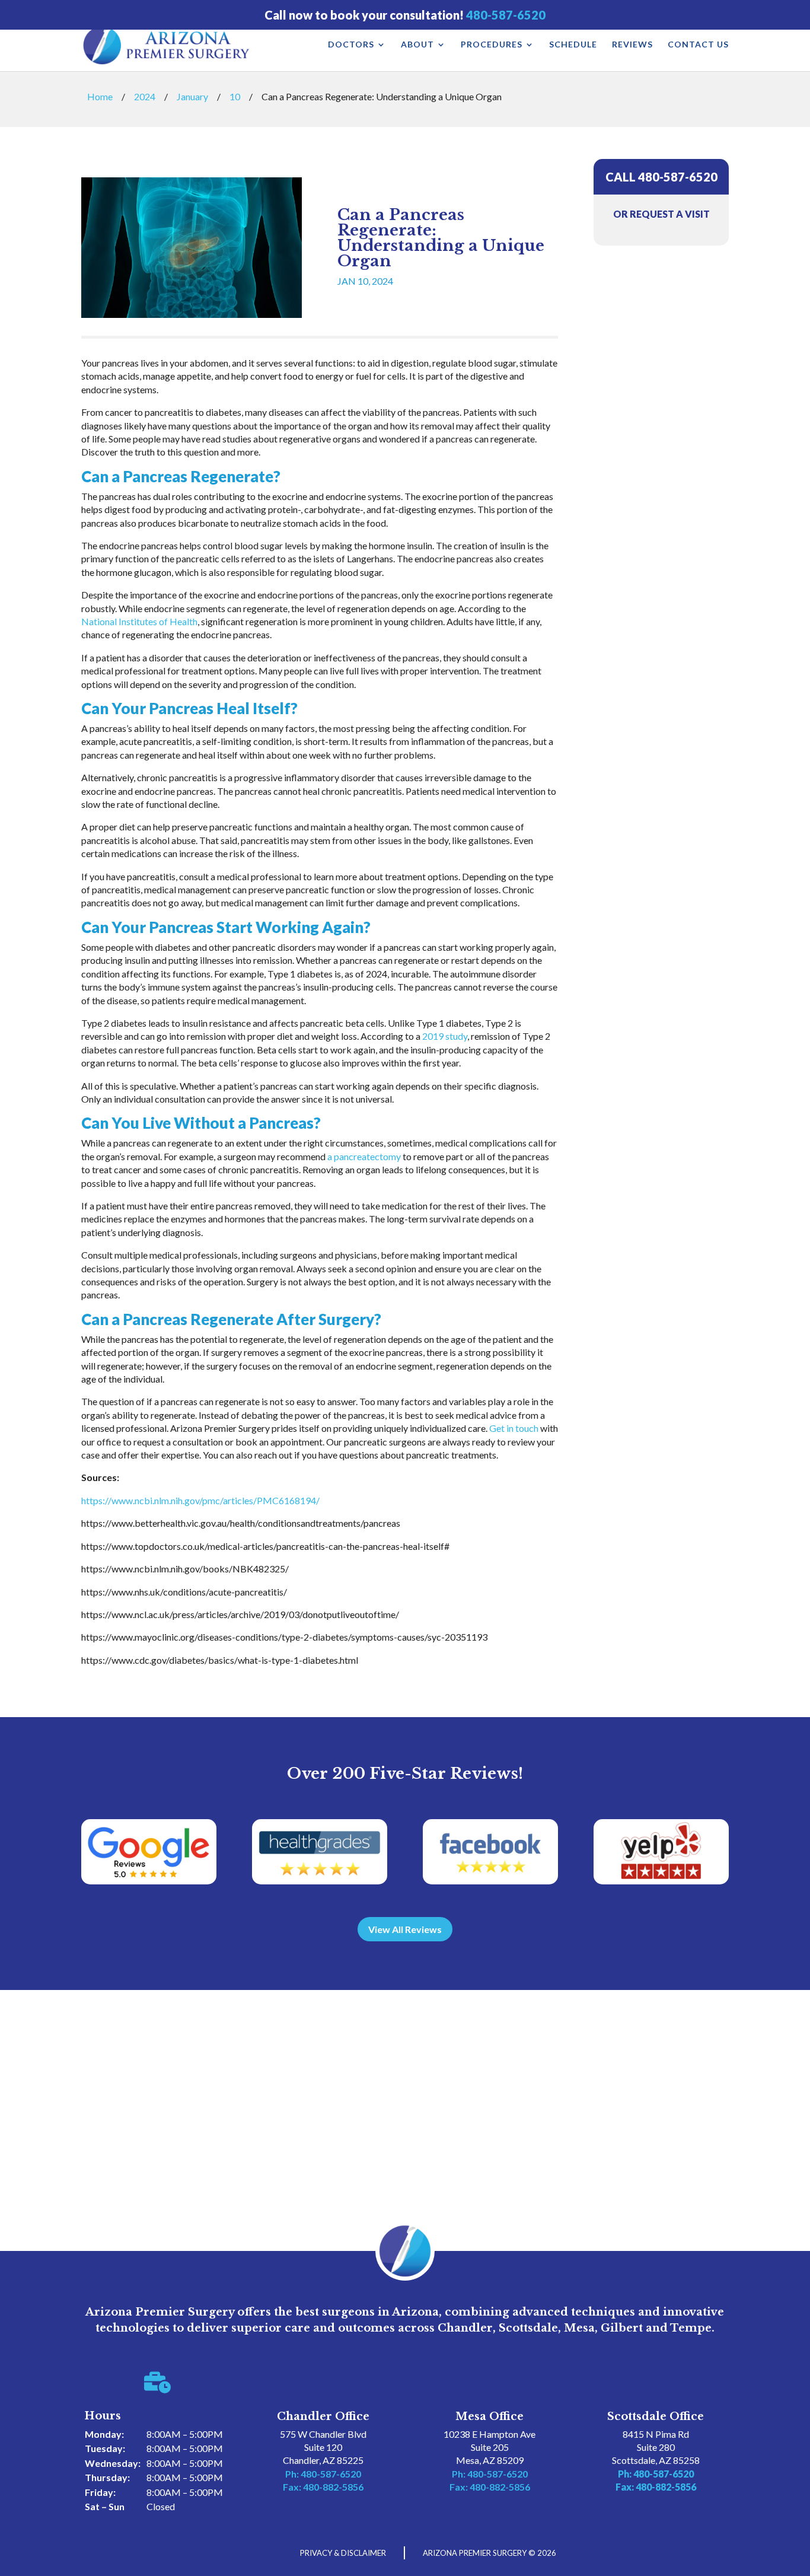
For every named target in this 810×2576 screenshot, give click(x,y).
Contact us (698, 45)
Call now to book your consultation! (405, 15)
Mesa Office (489, 2416)
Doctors (351, 45)
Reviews (632, 45)
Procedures (492, 45)
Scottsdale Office (656, 2416)
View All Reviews (405, 1929)
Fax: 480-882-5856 (323, 2487)
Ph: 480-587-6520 (323, 2474)
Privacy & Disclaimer (343, 2553)
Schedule (573, 45)
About (417, 45)
